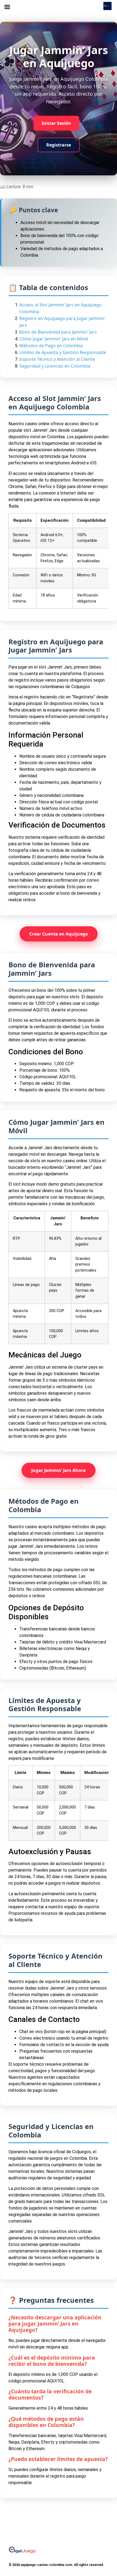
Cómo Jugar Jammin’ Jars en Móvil (54, 339)
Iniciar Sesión (56, 123)
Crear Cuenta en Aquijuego (59, 934)
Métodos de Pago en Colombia (51, 346)
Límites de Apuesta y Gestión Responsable (63, 352)
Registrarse (59, 145)
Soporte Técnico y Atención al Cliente (57, 359)
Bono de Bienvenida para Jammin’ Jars (58, 332)
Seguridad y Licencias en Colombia (55, 366)
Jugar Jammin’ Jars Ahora (59, 1470)
